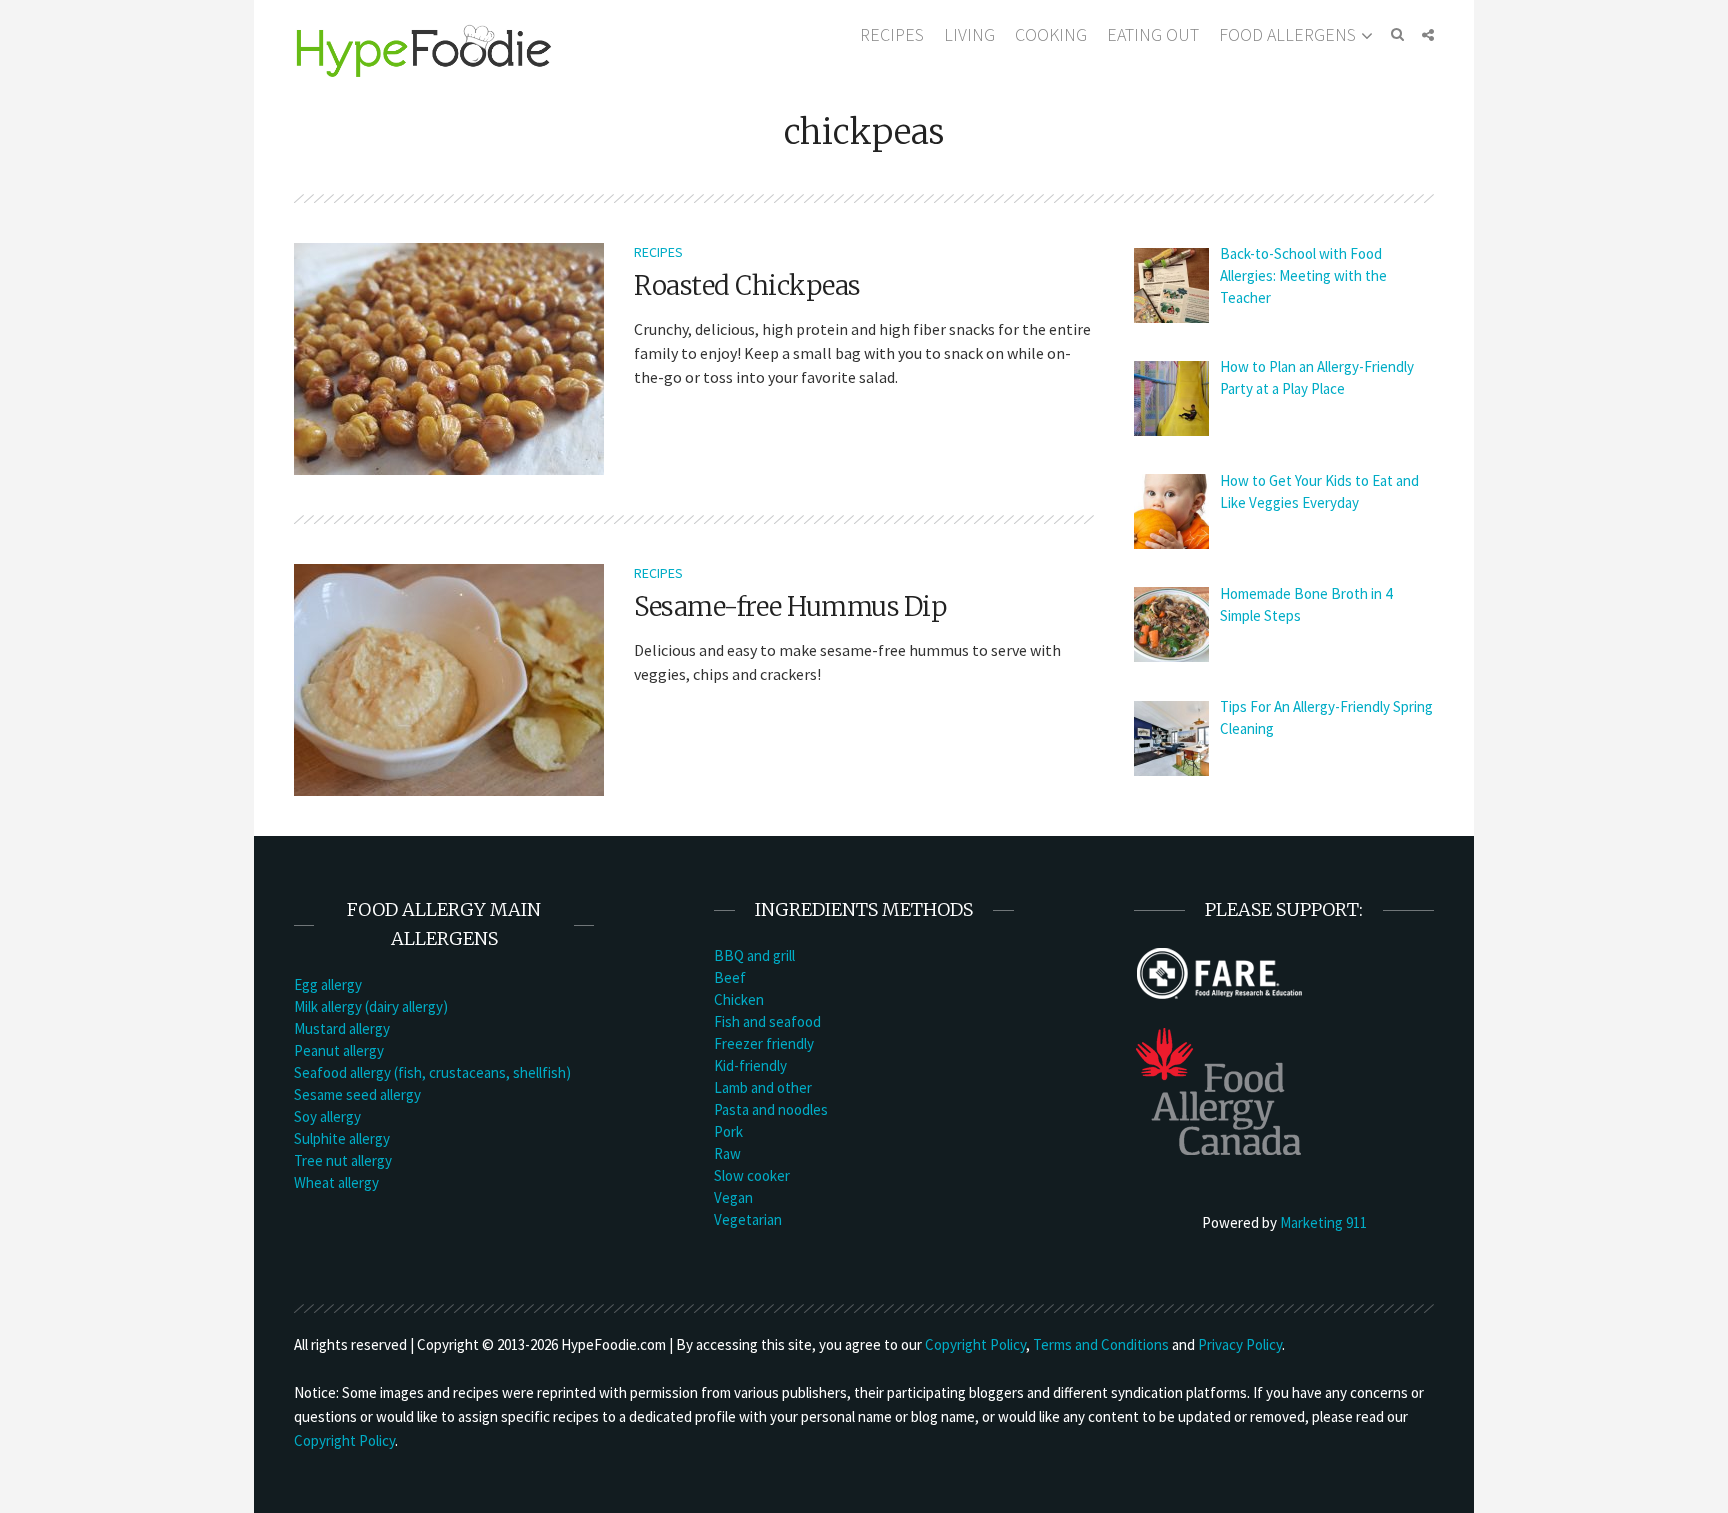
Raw (727, 1153)
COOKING (1051, 34)
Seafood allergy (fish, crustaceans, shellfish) (432, 1072)
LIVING (969, 34)
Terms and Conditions (1101, 1344)
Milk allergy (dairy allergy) (371, 1006)
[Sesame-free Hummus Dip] (449, 678)
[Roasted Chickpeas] (449, 357)
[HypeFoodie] (424, 49)
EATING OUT (1153, 34)
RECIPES (892, 34)
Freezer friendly (764, 1043)
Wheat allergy (336, 1182)
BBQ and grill (754, 955)
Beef (730, 977)
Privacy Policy (1240, 1344)
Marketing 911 (1323, 1222)
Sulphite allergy (342, 1138)
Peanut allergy (339, 1050)
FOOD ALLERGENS (1287, 34)
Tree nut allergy (343, 1160)
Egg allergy (328, 984)
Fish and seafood (767, 1021)
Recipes (658, 252)
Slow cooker (752, 1175)
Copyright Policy (975, 1344)
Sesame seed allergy (357, 1094)
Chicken (739, 999)
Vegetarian (748, 1219)
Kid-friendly (750, 1065)
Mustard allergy (342, 1028)
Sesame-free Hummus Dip (790, 606)
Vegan (733, 1197)
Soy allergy (327, 1116)
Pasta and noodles (771, 1109)
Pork (728, 1131)
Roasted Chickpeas (747, 285)
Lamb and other (763, 1087)
